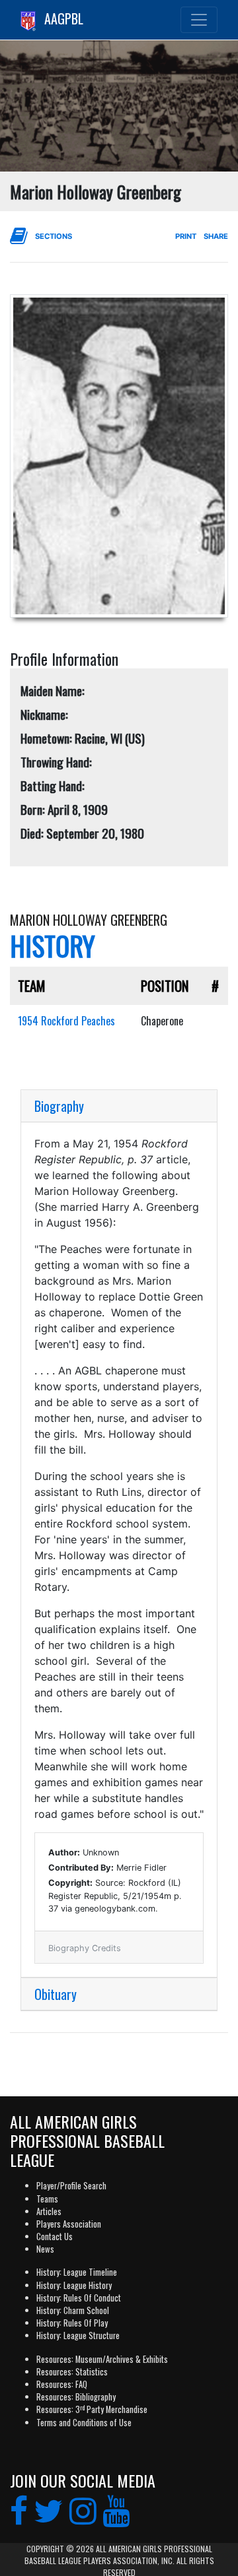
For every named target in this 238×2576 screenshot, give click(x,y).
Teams (47, 2199)
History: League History (74, 2285)
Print (186, 236)
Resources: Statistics (72, 2372)
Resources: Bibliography (76, 2397)
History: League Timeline (77, 2272)
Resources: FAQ (62, 2384)
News (45, 2249)
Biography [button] (59, 1106)
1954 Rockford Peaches (66, 1021)
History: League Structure (78, 2335)
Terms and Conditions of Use (84, 2423)
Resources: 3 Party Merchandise (92, 2409)
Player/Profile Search (71, 2186)
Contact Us (55, 2237)
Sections (54, 236)
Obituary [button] (56, 1994)
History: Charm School (73, 2310)
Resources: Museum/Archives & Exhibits (102, 2359)
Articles (49, 2211)
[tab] (119, 1106)
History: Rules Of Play (72, 2323)
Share (216, 236)
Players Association (69, 2224)
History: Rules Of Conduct (79, 2298)
